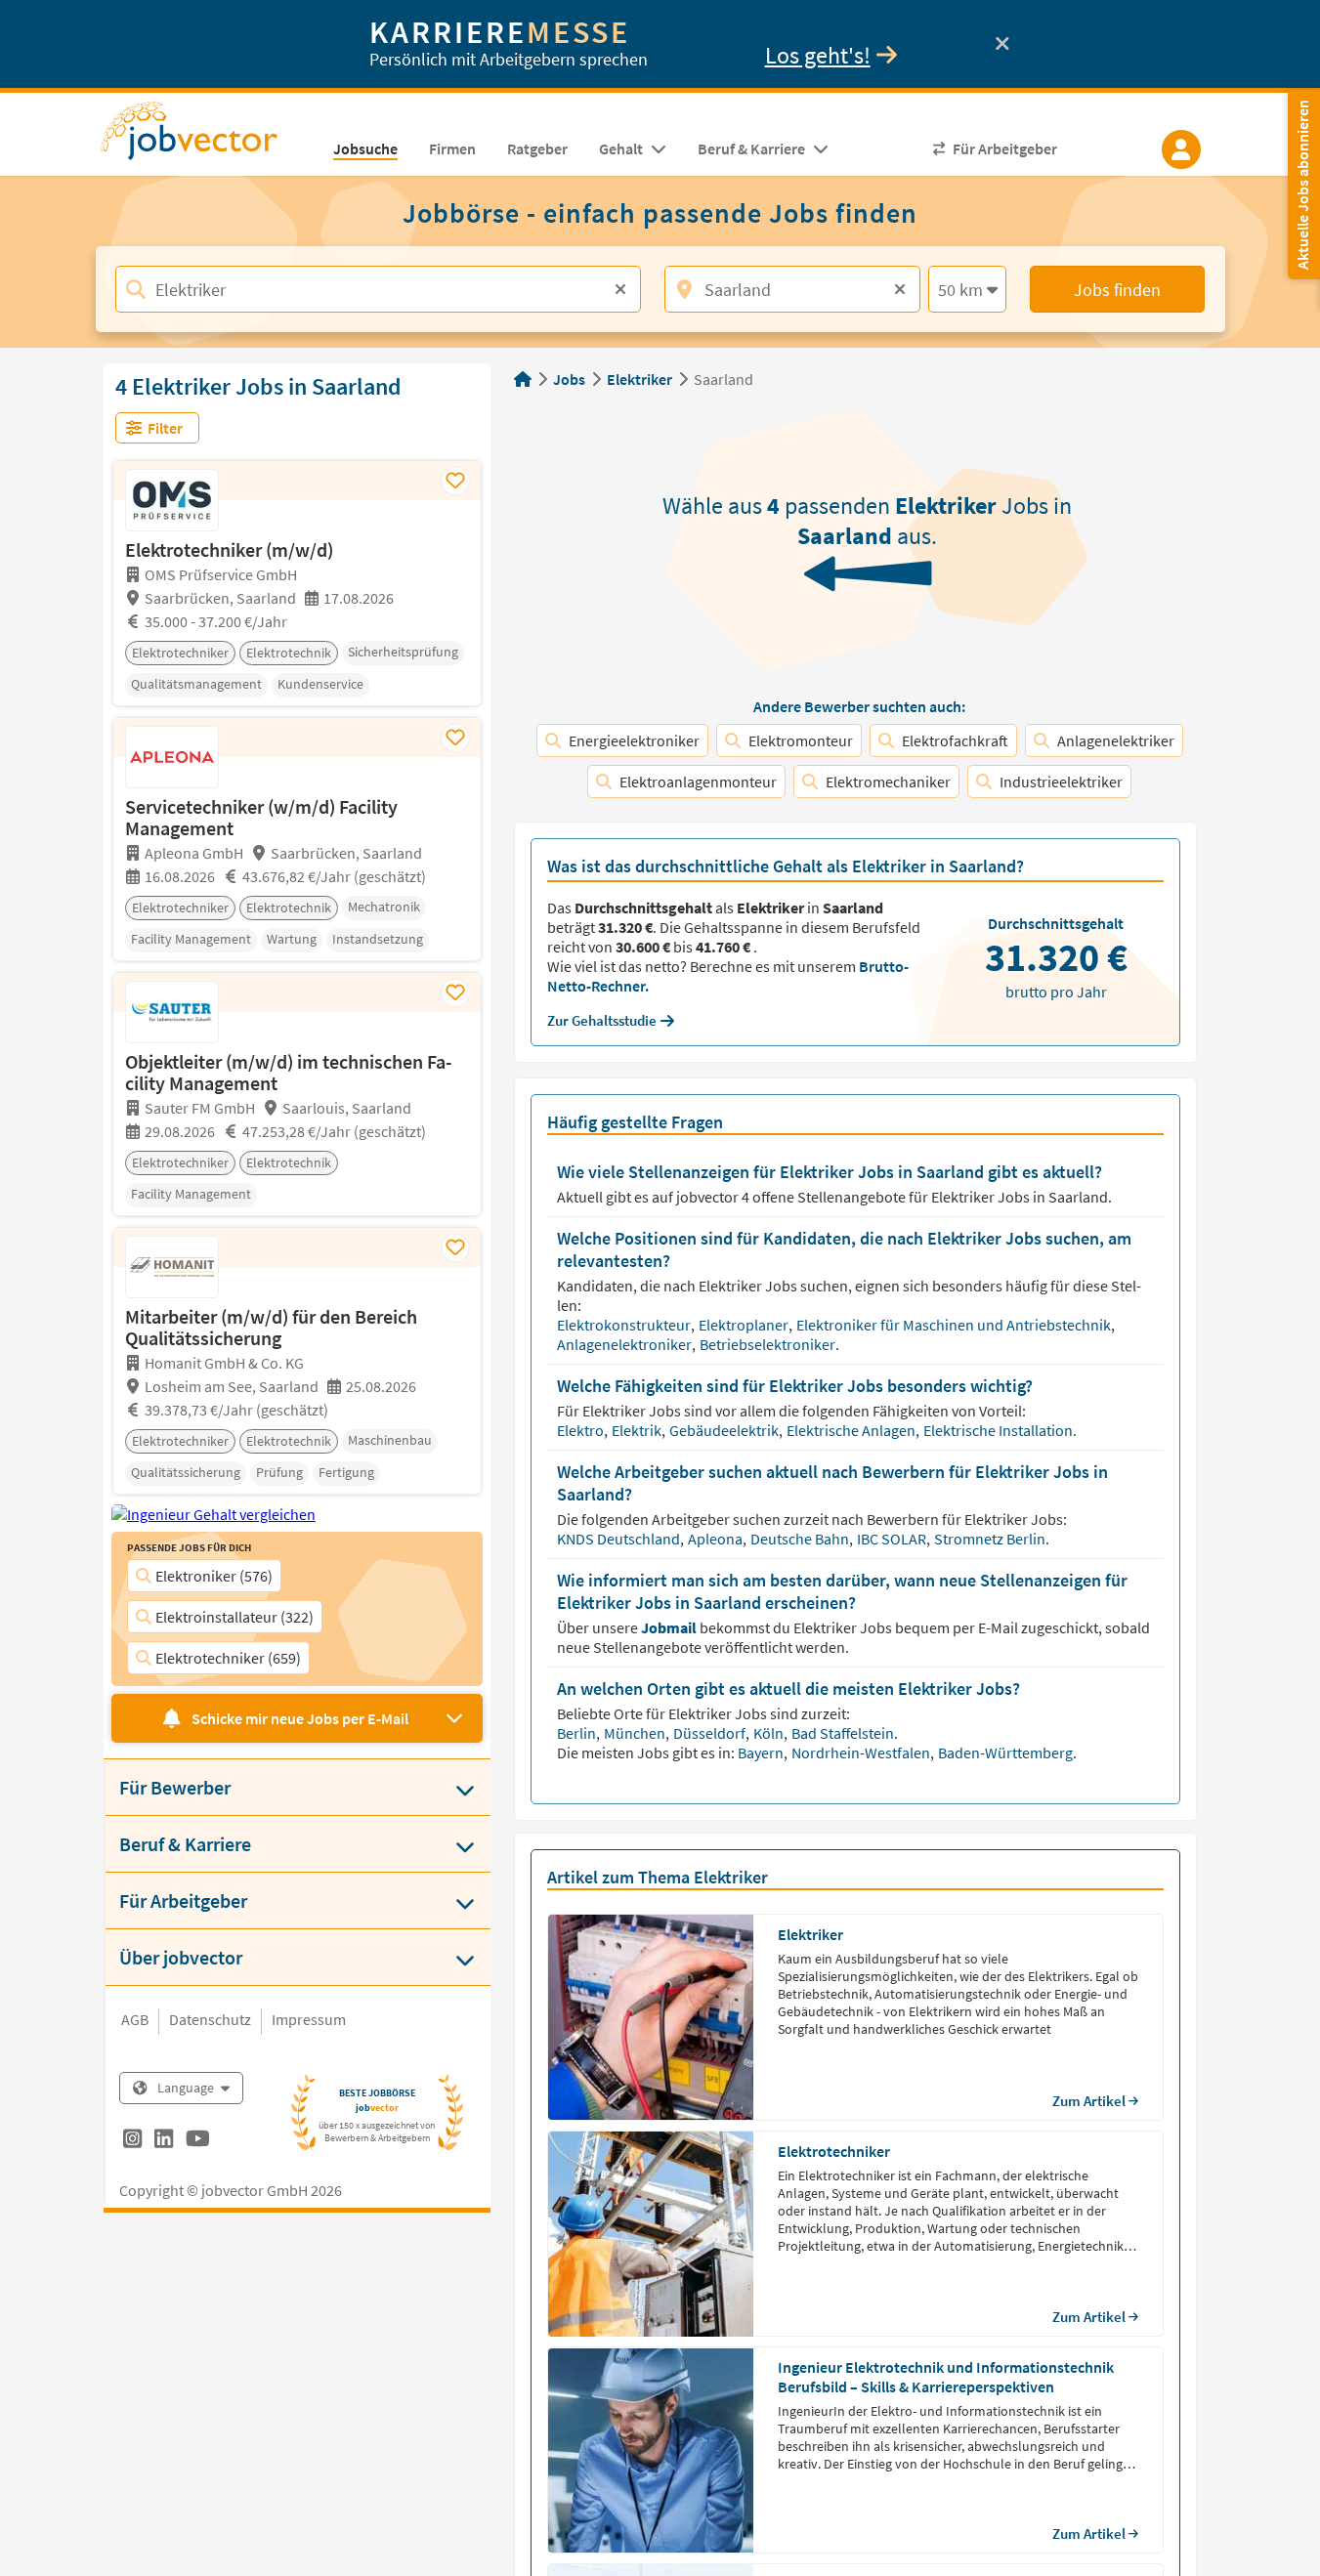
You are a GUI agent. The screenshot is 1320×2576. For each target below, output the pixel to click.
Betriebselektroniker (769, 1344)
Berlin (578, 1733)
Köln (770, 1733)
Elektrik (638, 1430)
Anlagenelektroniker (626, 1344)
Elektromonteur (801, 740)
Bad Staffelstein (844, 1733)
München (636, 1733)
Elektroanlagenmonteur (698, 781)
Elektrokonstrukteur (625, 1325)
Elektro (582, 1430)
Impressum (309, 2019)
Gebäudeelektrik (725, 1430)
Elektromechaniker (888, 781)
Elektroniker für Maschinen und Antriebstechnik (955, 1325)
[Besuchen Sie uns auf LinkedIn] (164, 2141)
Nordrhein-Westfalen (862, 1753)
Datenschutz (210, 2019)
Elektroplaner (745, 1325)
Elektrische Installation (1000, 1430)
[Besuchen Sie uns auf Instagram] (132, 2141)
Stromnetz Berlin (991, 1539)
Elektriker (639, 379)
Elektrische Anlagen (852, 1430)
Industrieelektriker (1061, 781)
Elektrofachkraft (955, 740)
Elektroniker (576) (214, 1576)
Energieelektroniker (634, 740)
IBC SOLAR (893, 1539)
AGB (135, 2019)
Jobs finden (1117, 290)
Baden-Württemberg (1005, 1753)
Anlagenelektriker (1116, 740)
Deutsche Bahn (801, 1539)
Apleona (717, 1539)
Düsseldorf (711, 1733)
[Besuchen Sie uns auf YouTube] (198, 2141)
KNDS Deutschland (620, 1539)
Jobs (569, 379)
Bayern (762, 1753)
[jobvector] (209, 137)
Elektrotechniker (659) (228, 1658)
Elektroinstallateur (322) (234, 1617)
